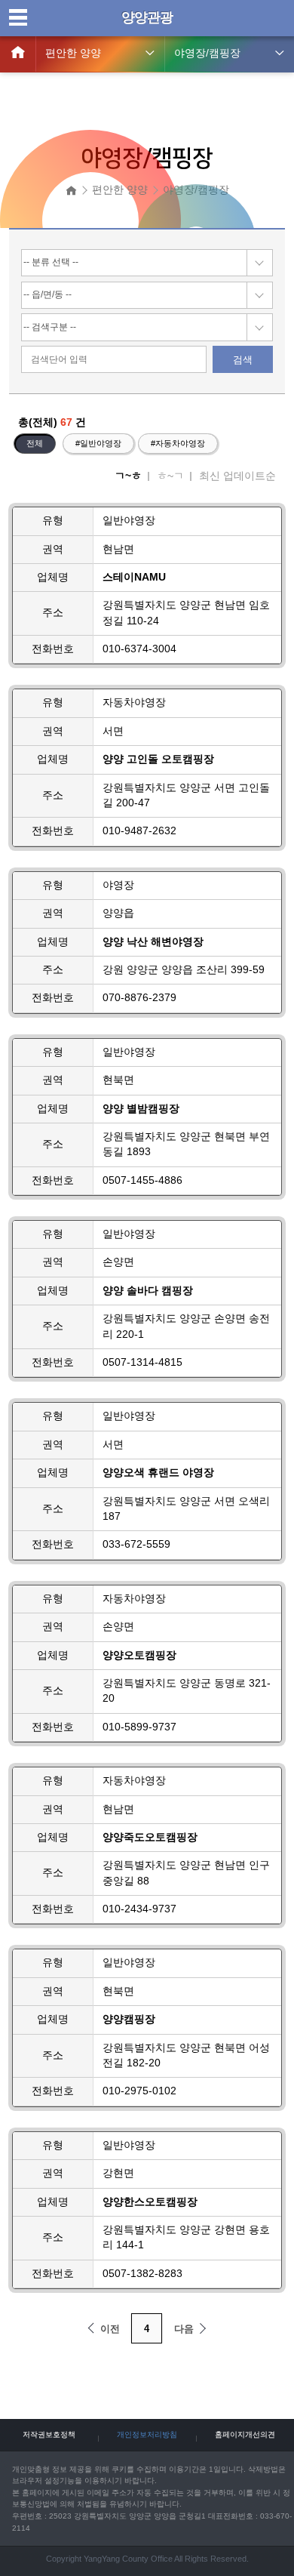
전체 (35, 443)
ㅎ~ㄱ (170, 476)
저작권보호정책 (49, 2434)
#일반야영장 (98, 443)
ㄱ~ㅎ (128, 476)
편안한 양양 (73, 53)
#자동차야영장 (178, 443)
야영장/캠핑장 (207, 53)
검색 (243, 360)
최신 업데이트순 (237, 476)
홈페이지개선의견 (245, 2434)
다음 (184, 2329)
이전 (110, 2329)
